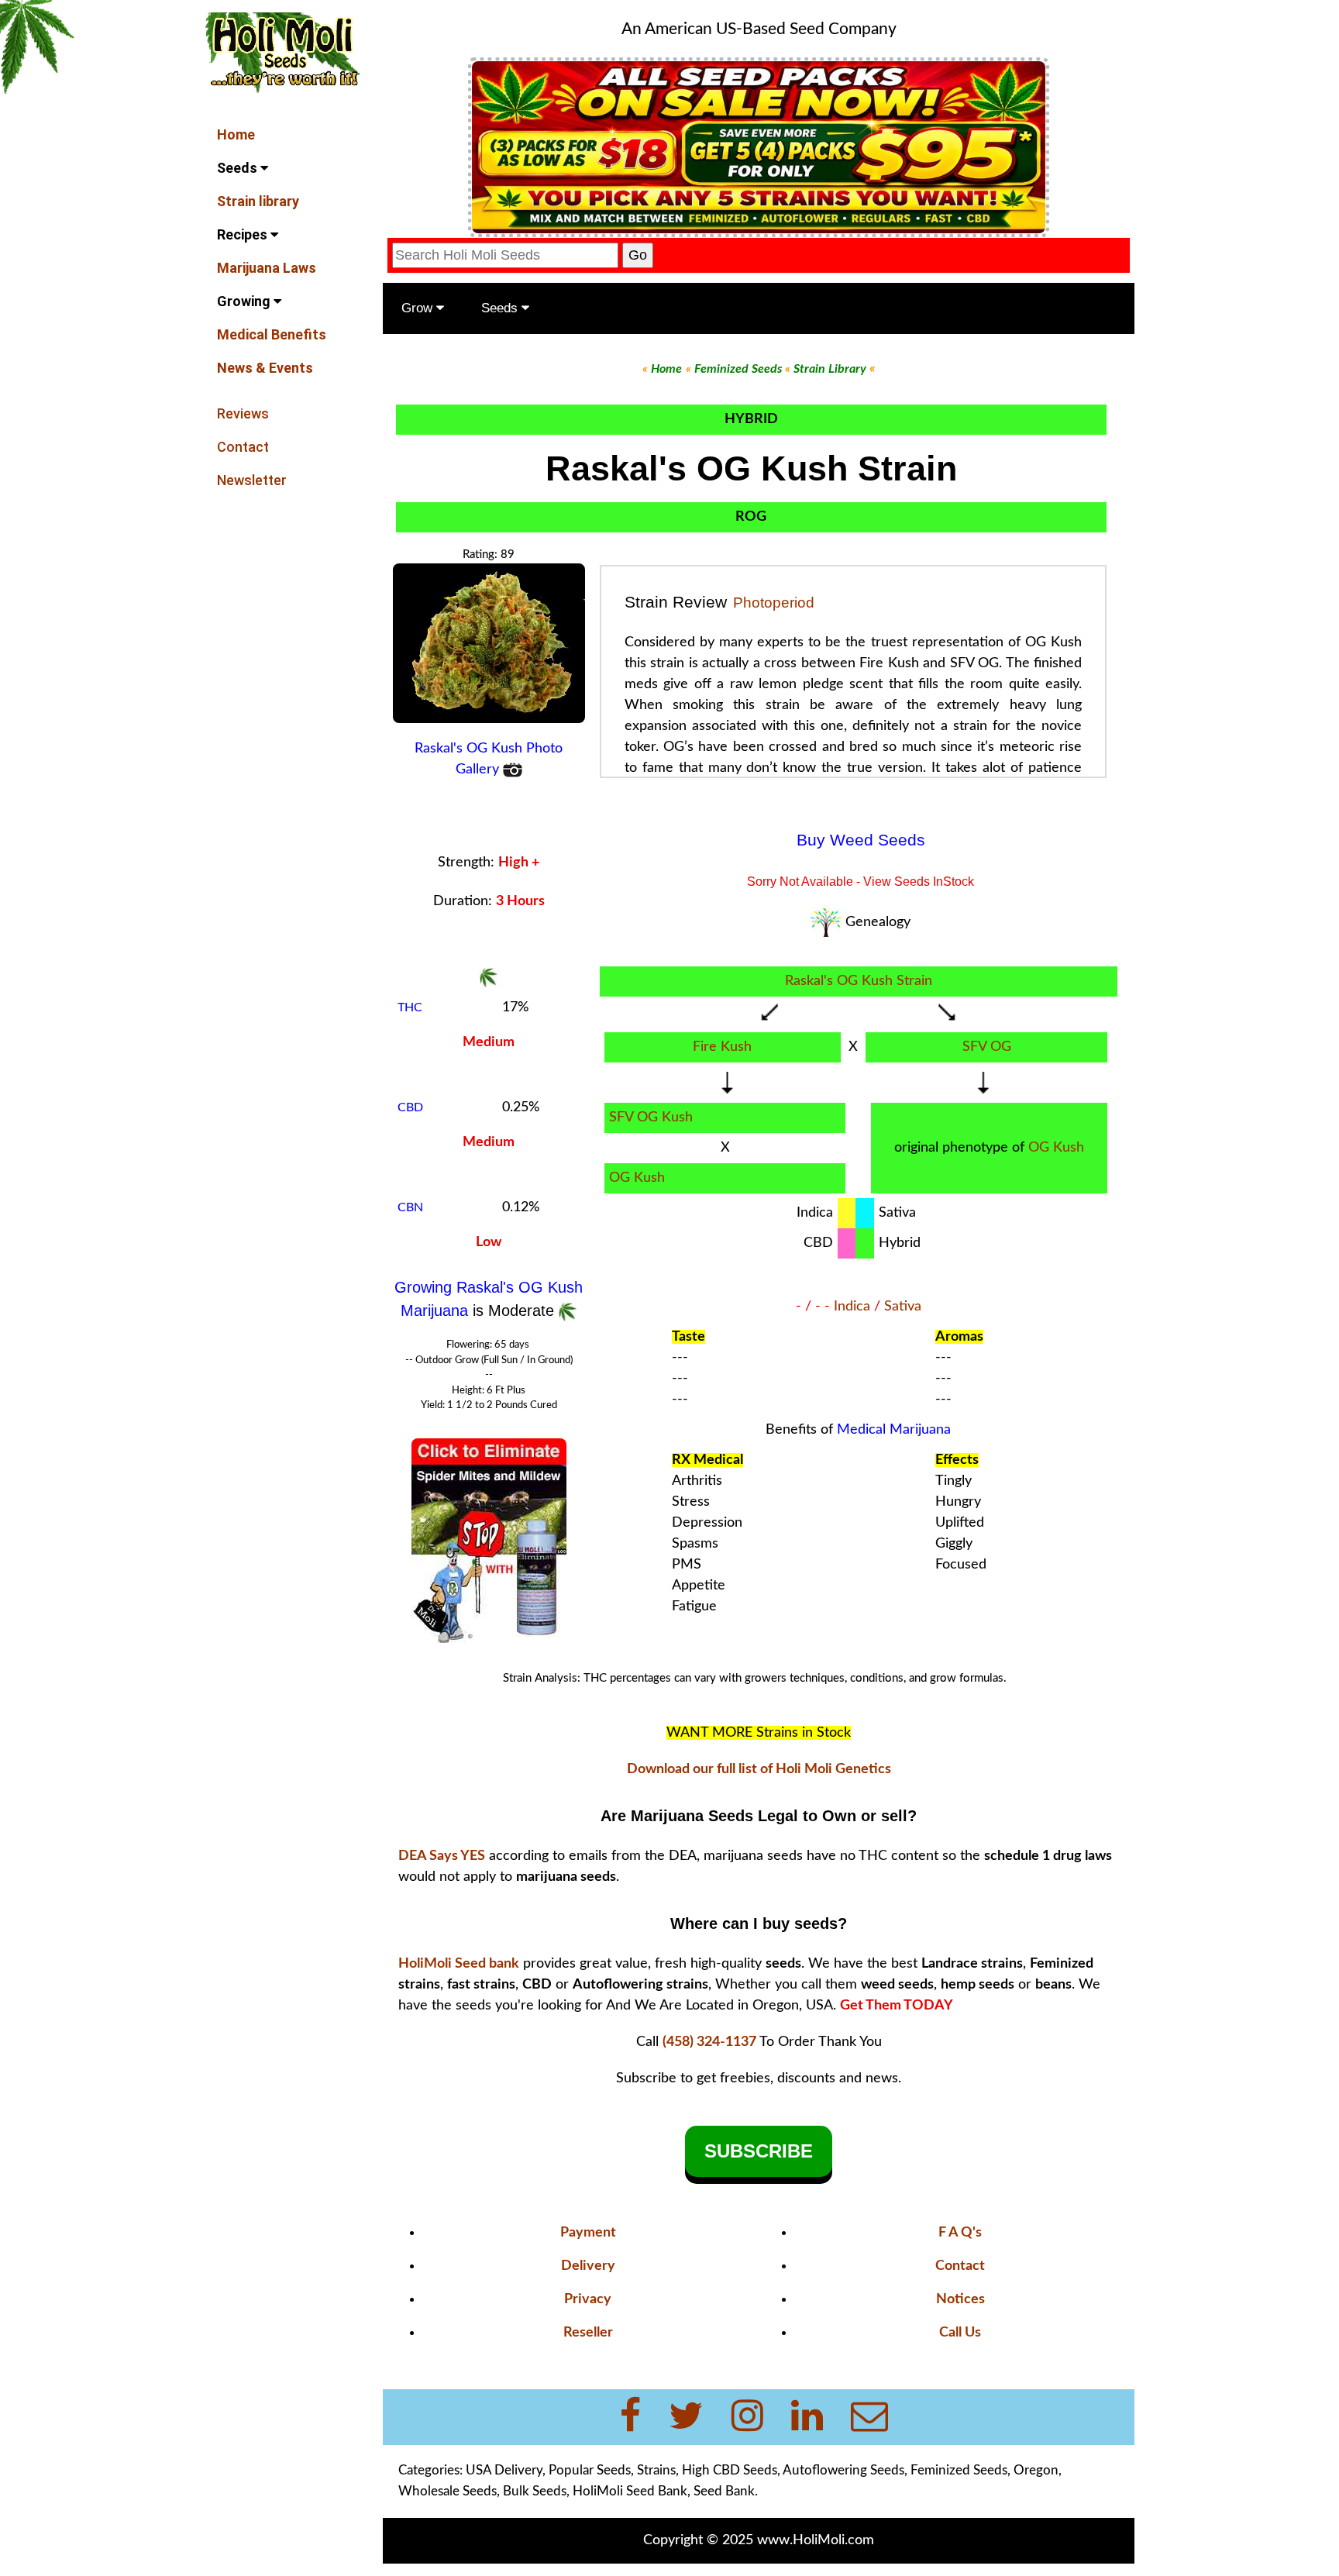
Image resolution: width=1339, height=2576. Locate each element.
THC (410, 1007)
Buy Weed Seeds (861, 840)
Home (236, 134)
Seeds (239, 168)
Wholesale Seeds (447, 2491)
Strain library (258, 201)
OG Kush (1056, 1148)
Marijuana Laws (267, 268)
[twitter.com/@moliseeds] (695, 2417)
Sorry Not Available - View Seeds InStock (861, 882)
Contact (243, 447)
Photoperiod (774, 603)
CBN (410, 1207)
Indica (852, 1307)
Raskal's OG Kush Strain (859, 981)
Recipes (244, 234)
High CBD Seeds (730, 2470)
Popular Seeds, (591, 2470)
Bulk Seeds (535, 2491)
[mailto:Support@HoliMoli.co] (874, 2417)
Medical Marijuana (894, 1430)
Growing (245, 301)
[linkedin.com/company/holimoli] (816, 2417)
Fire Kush (722, 1047)
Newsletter (252, 480)
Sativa (903, 1307)
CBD (410, 1107)
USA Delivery (504, 2470)
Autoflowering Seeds (843, 2470)
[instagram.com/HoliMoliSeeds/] (757, 2417)
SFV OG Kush (651, 1118)
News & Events (265, 368)
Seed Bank (724, 2491)
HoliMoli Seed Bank (630, 2491)
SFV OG (987, 1047)
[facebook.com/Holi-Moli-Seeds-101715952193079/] (640, 2417)
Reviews (243, 413)
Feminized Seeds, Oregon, (986, 2470)
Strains (656, 2470)
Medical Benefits (272, 334)
